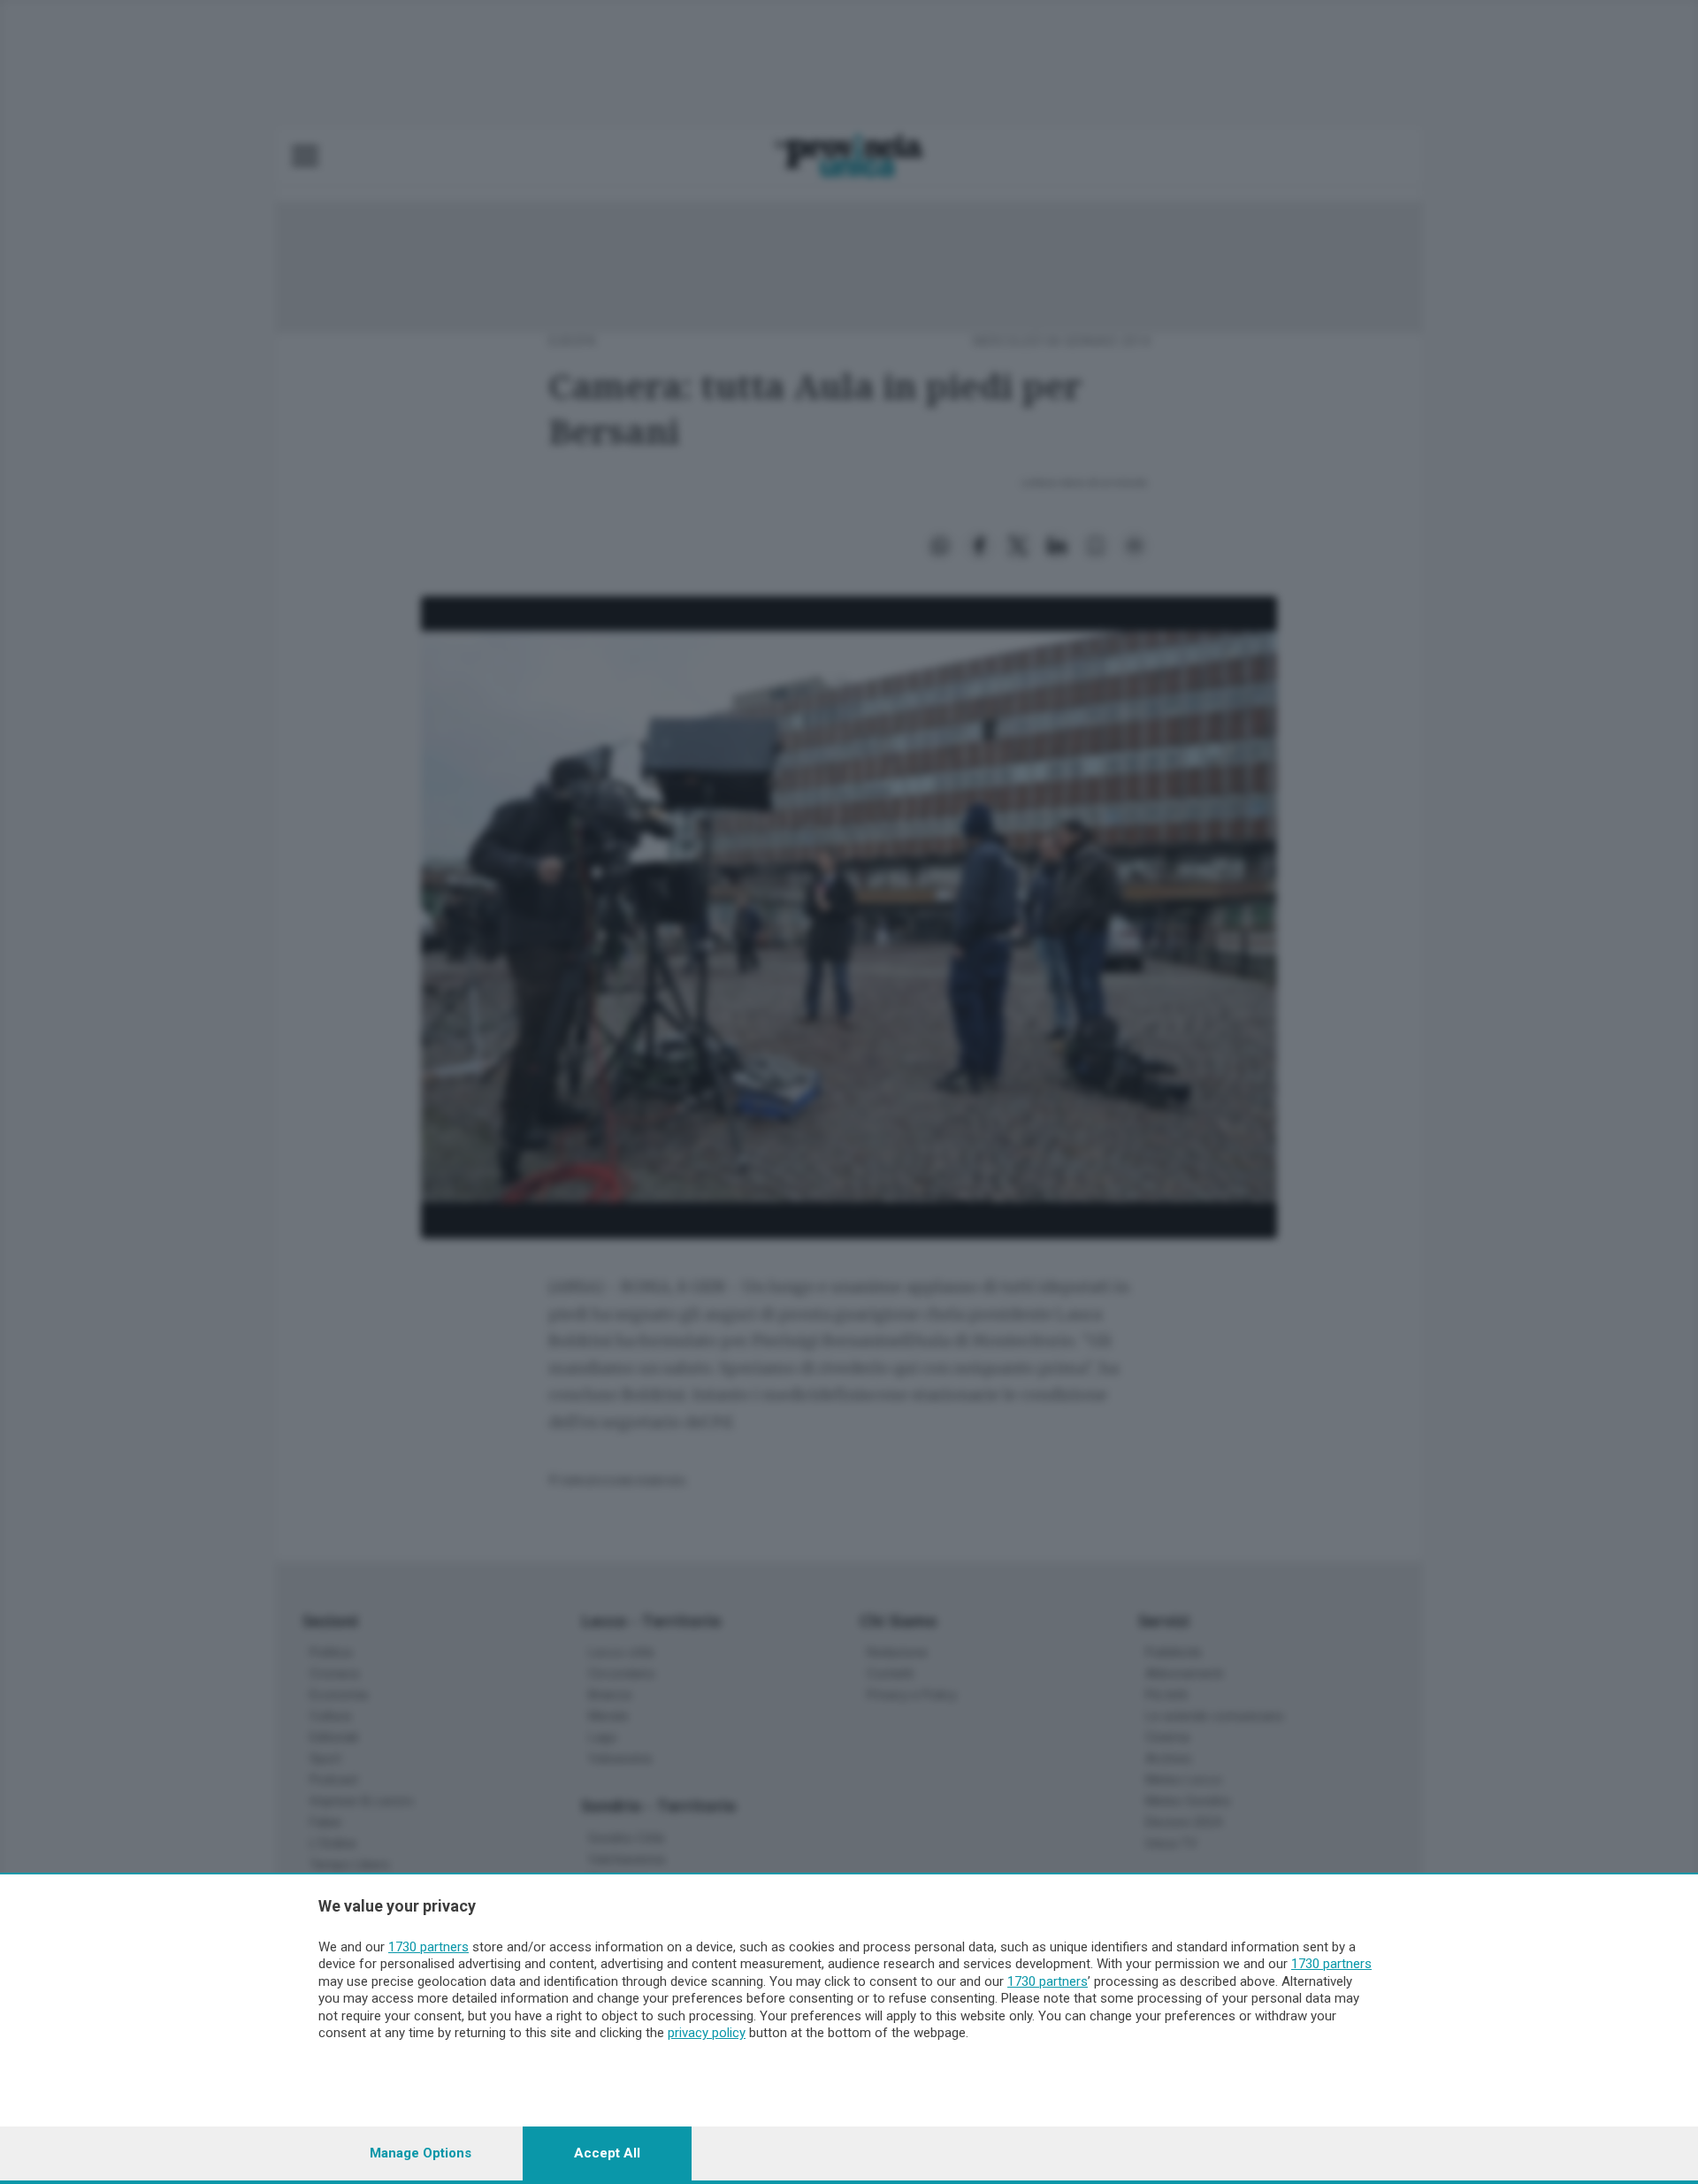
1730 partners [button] (428, 1947)
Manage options (421, 2153)
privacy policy (707, 2033)
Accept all (607, 2153)
